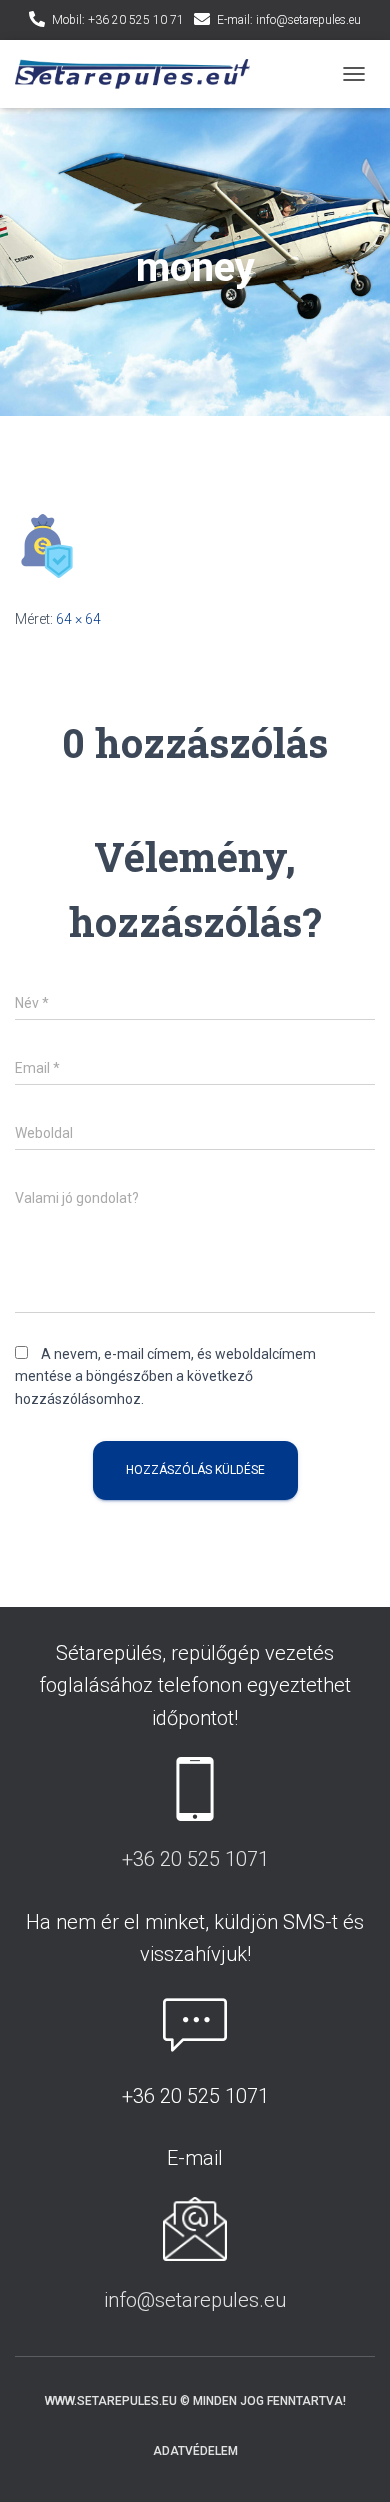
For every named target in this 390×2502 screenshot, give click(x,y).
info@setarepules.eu (195, 2300)
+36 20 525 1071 (195, 1859)
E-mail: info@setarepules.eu (289, 20)
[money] (47, 545)
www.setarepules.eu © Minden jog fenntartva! (195, 2401)
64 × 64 (78, 619)
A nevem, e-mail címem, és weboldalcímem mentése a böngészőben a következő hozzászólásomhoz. (165, 1376)
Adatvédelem (195, 2451)
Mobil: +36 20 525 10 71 (118, 20)
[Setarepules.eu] (140, 74)
